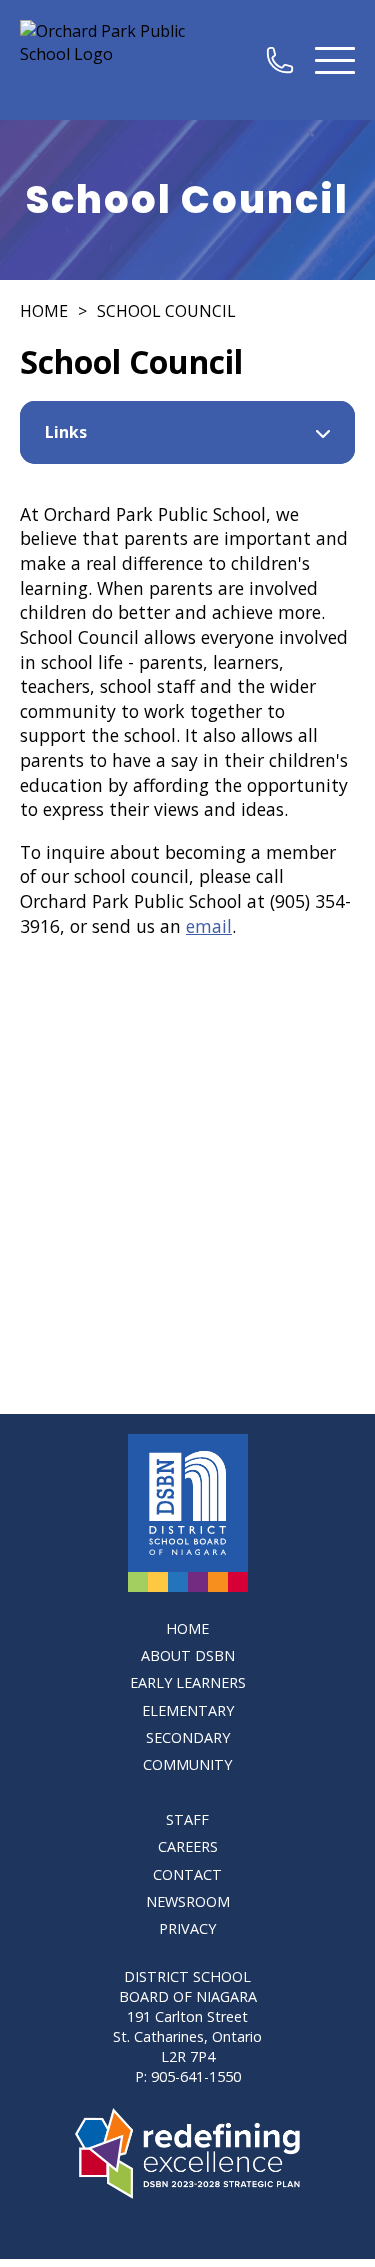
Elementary (188, 1710)
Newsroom (188, 1901)
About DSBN (188, 1655)
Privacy (187, 1928)
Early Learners (188, 1682)
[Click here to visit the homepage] (188, 1513)
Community (187, 1764)
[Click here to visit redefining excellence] (187, 2153)
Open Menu (335, 60)
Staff (187, 1819)
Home (44, 311)
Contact (187, 1874)
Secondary (188, 1737)
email (209, 926)
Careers (188, 1846)
